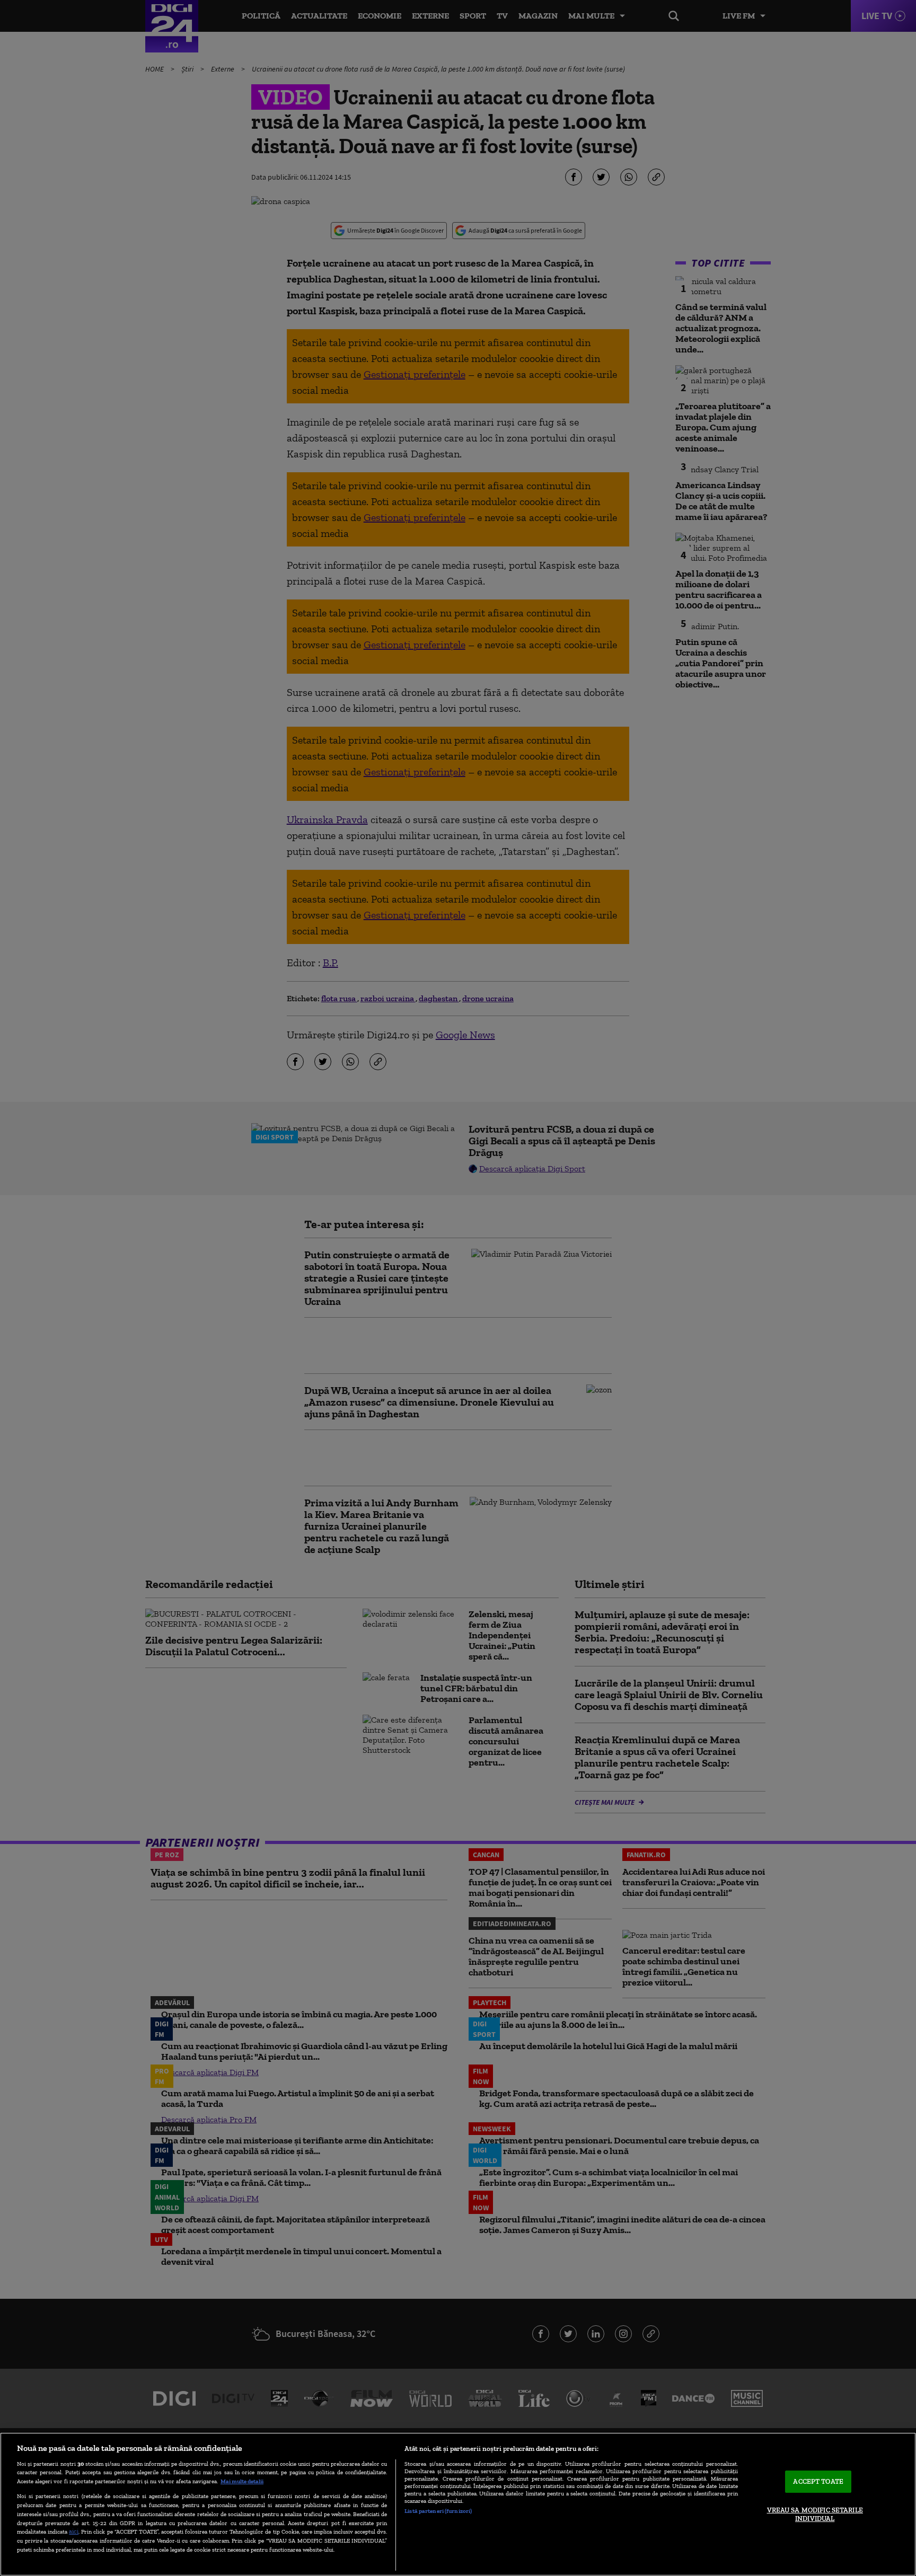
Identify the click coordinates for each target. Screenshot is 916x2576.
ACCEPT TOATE (818, 2482)
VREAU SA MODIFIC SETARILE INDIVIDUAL (815, 2514)
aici (74, 2531)
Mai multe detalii (242, 2481)
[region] (458, 2504)
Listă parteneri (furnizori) (438, 2511)
